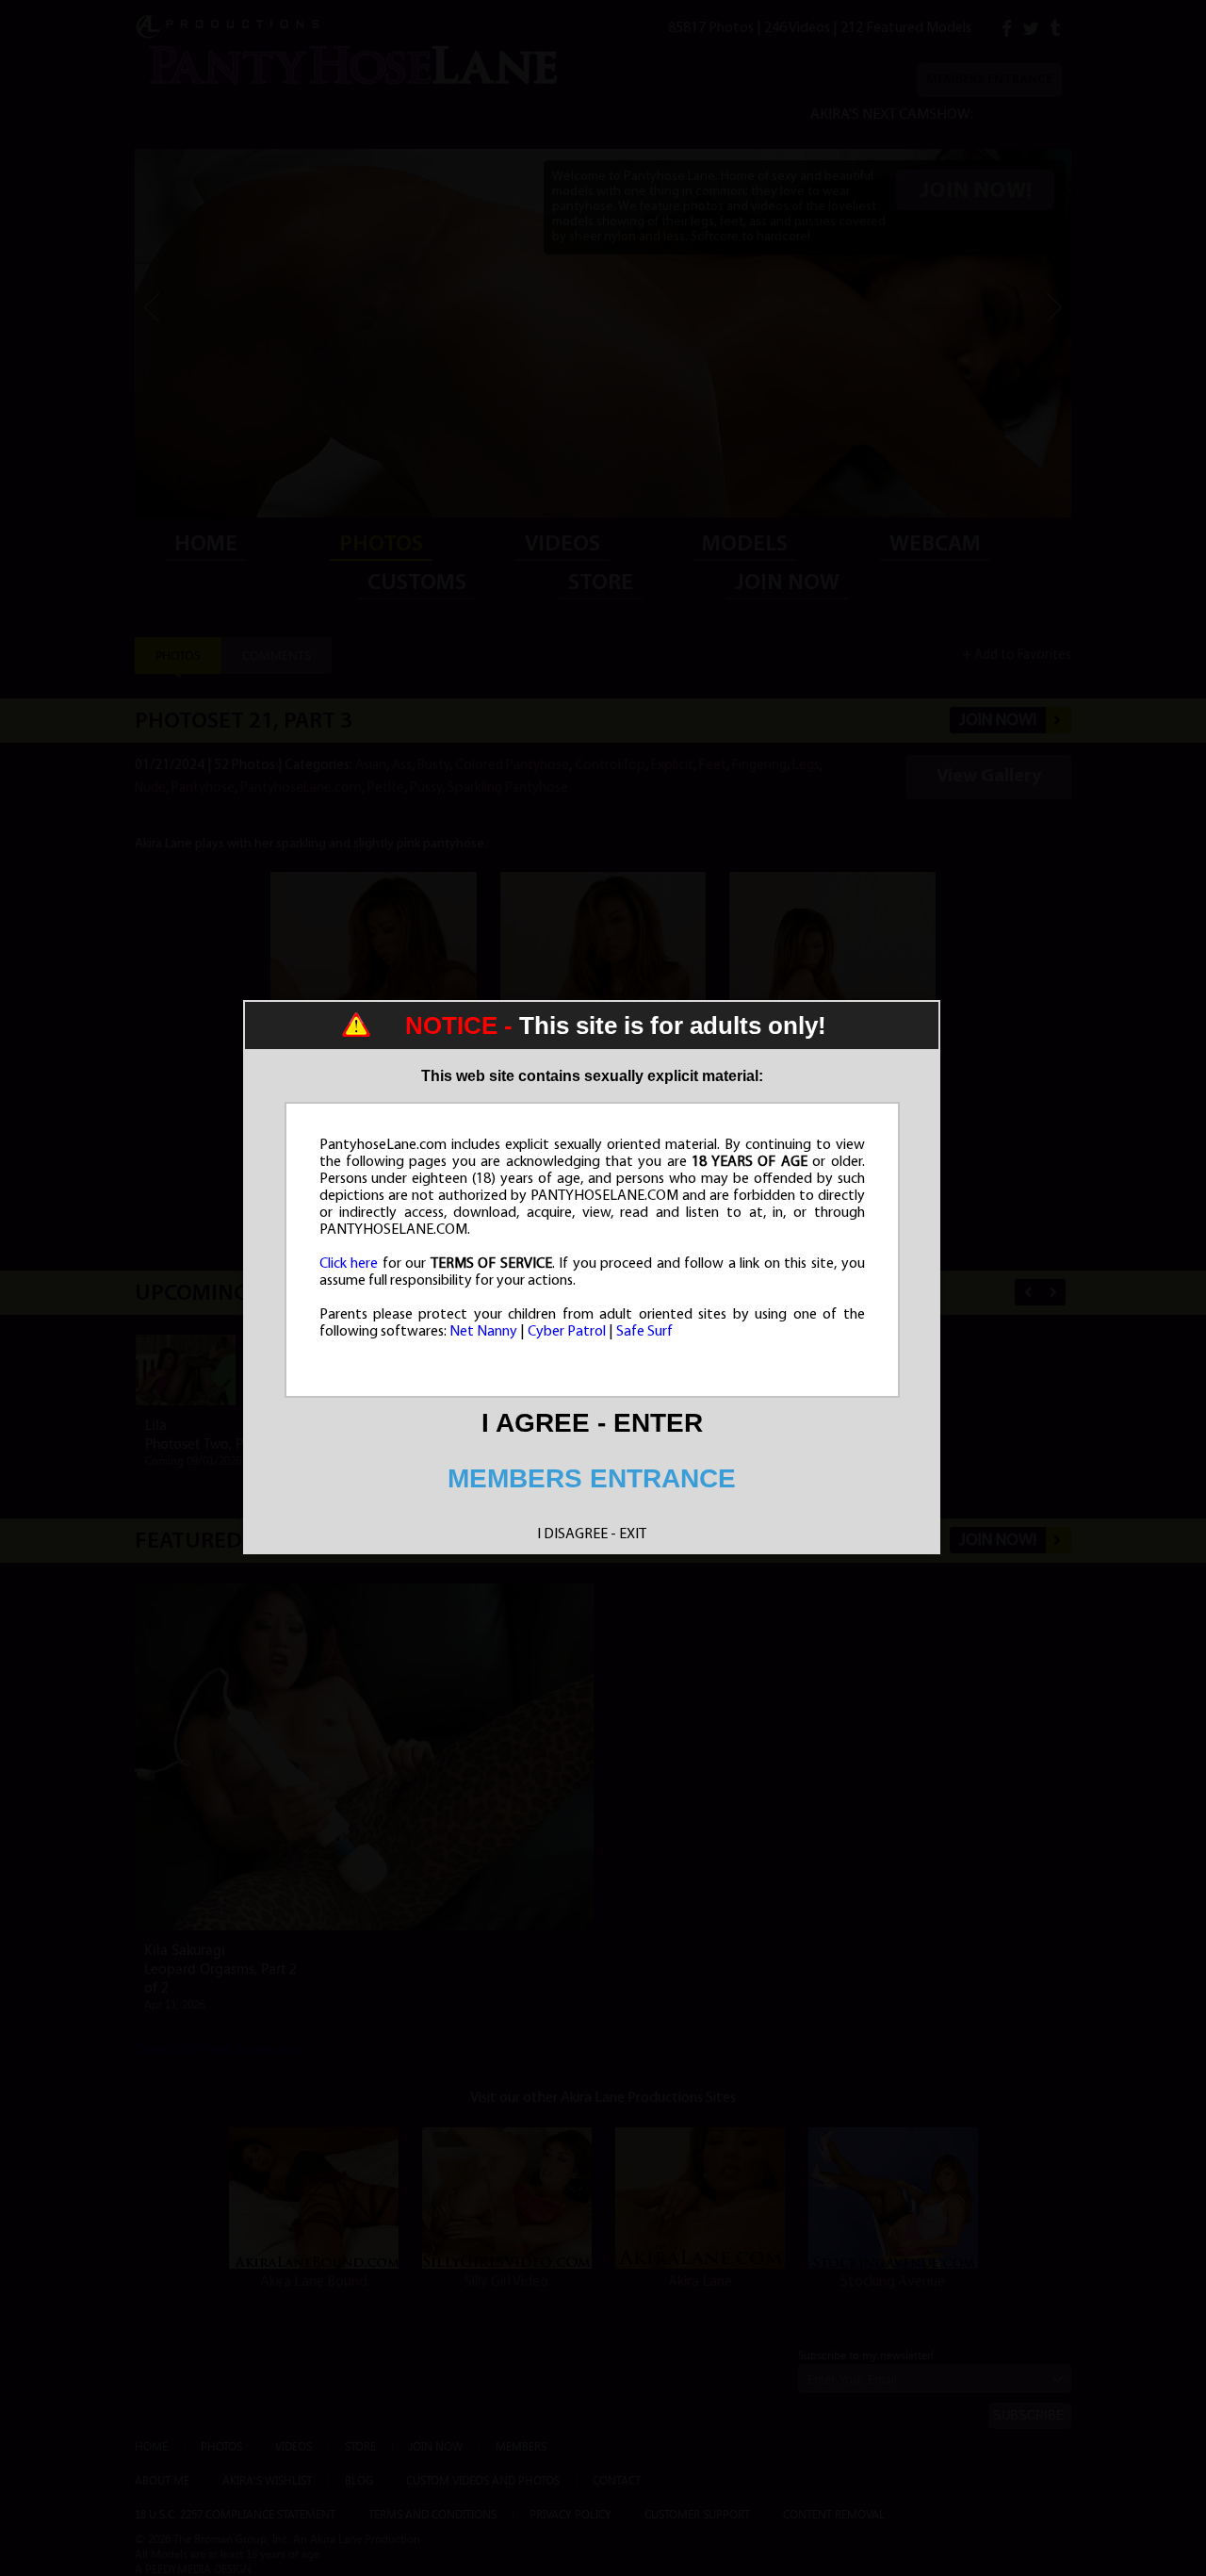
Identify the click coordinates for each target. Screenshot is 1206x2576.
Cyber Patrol (567, 1332)
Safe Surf (644, 1332)
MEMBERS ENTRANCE (592, 1478)
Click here (349, 1264)
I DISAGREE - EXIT (592, 1534)
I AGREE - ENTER (592, 1423)
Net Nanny (483, 1332)
